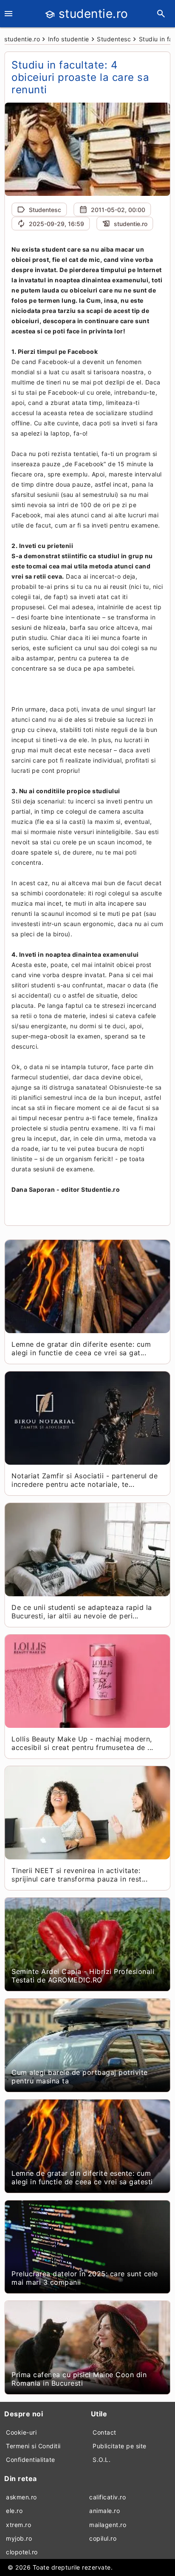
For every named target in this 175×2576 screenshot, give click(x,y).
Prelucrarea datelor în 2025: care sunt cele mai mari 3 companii (85, 2278)
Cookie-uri (21, 2432)
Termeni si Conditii (33, 2446)
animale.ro (104, 2511)
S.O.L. (102, 2460)
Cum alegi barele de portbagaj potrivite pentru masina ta (80, 2077)
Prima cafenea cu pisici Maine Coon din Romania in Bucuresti (79, 2379)
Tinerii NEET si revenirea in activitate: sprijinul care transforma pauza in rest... (79, 1875)
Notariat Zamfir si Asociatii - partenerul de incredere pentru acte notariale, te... (85, 1480)
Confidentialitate (31, 2460)
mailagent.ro (108, 2525)
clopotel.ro (22, 2552)
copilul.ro (103, 2538)
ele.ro (14, 2511)
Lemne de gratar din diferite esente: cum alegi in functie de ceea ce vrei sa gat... (81, 1348)
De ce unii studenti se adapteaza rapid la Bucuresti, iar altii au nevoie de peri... (82, 1612)
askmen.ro (21, 2497)
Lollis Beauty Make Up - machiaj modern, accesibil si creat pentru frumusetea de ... (82, 1743)
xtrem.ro (18, 2525)
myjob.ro (19, 2538)
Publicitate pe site (120, 2446)
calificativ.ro (107, 2497)
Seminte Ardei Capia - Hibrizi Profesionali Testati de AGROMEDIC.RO (83, 1976)
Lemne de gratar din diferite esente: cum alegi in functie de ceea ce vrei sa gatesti (82, 2177)
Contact (104, 2432)
